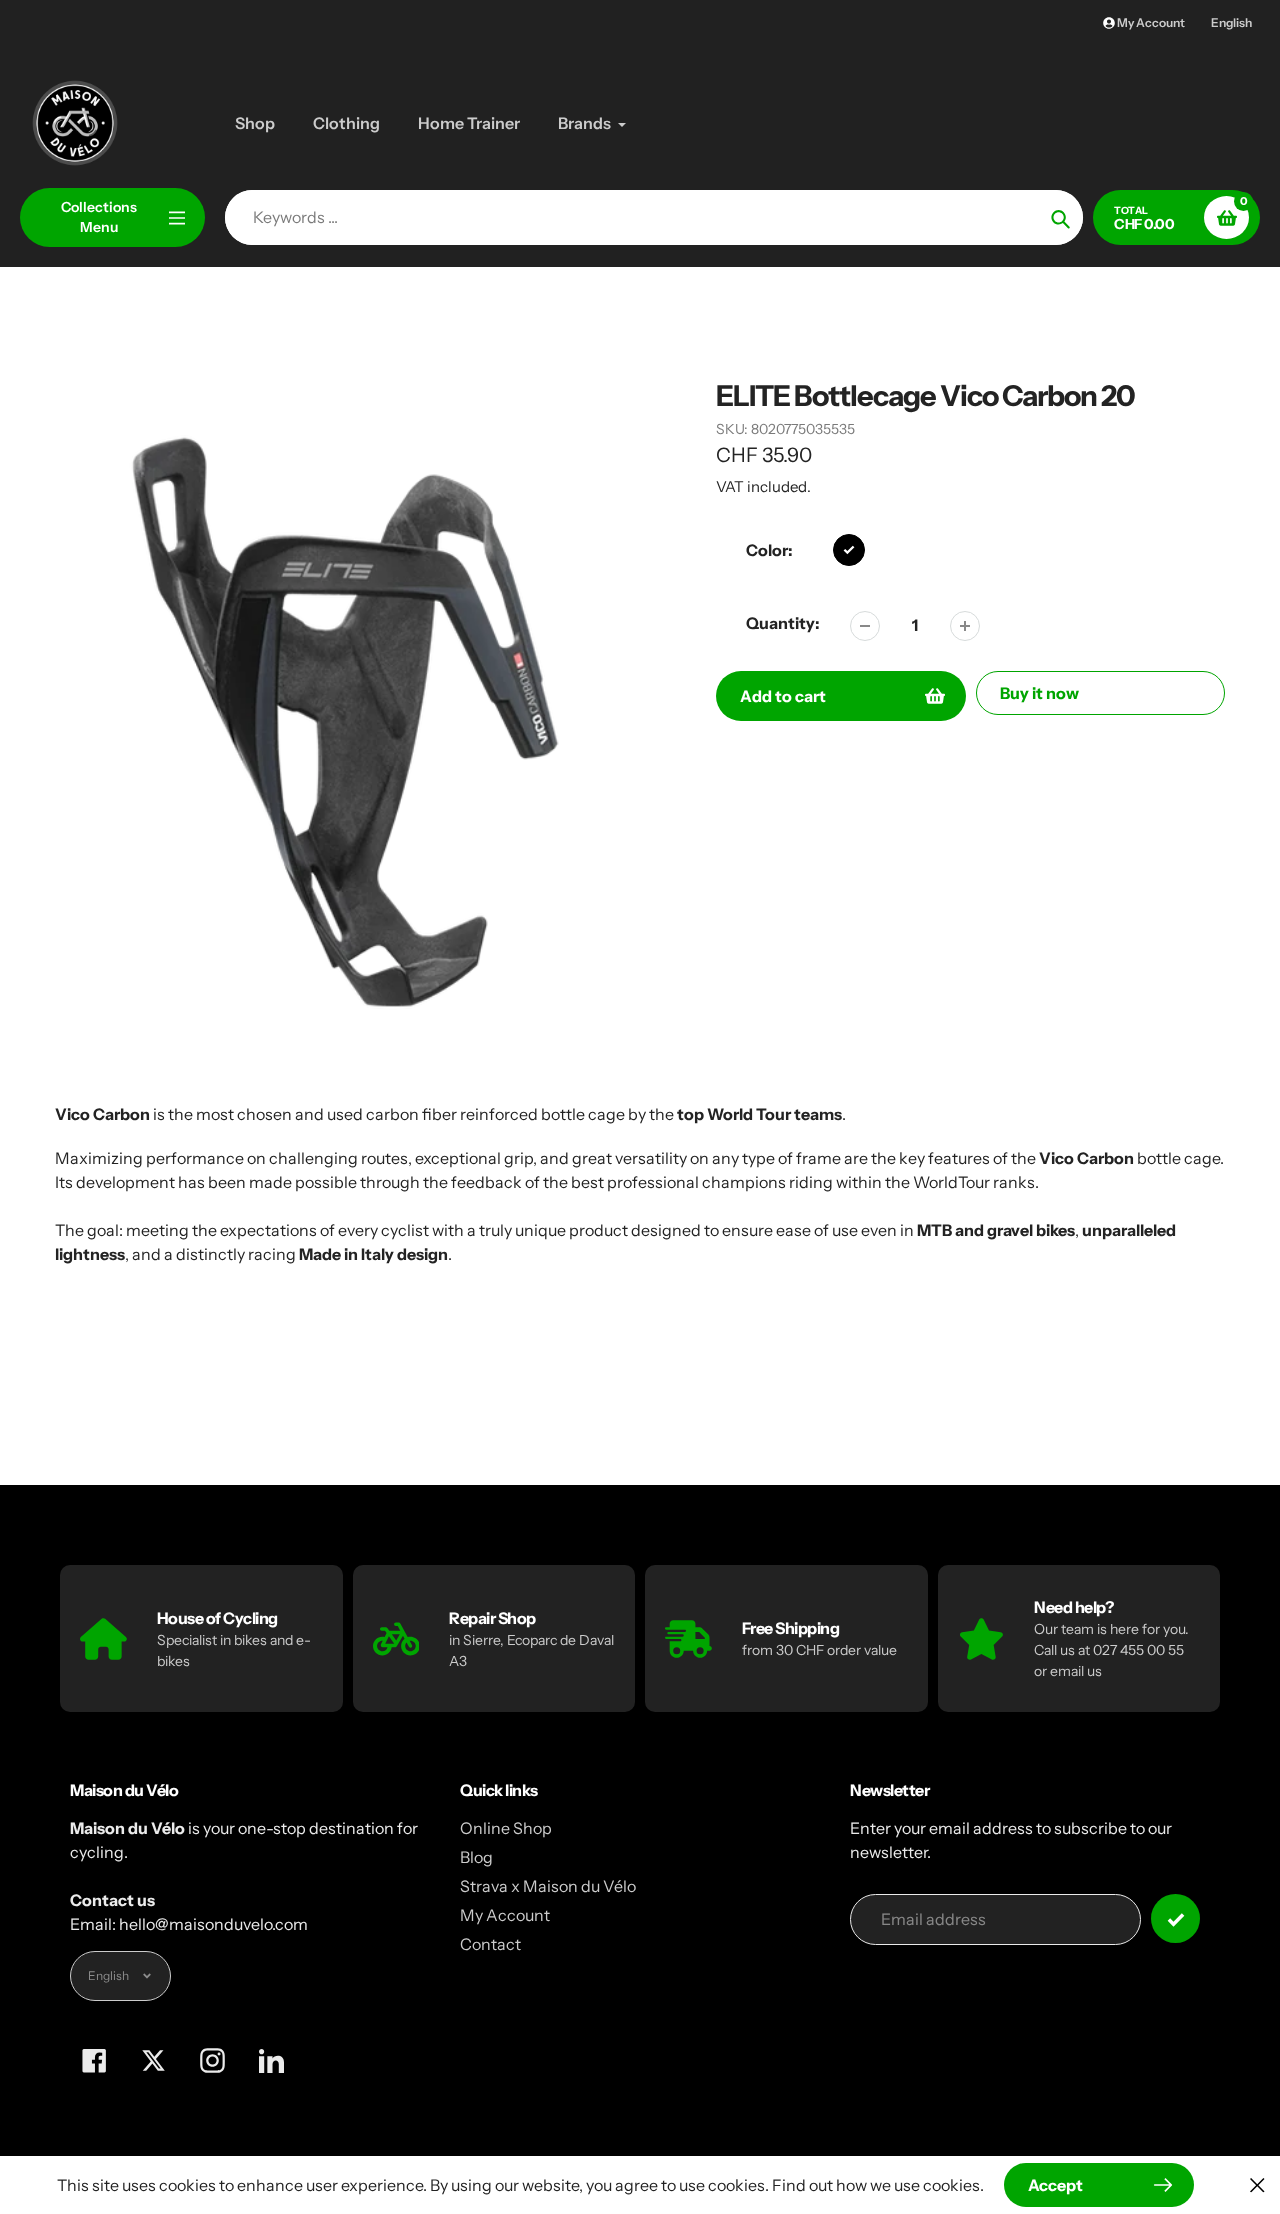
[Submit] (1175, 1918)
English (1231, 22)
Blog (476, 1857)
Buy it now (1039, 693)
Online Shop (506, 1828)
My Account (505, 1915)
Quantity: (783, 623)
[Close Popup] (1257, 2184)
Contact (490, 1944)
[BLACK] (849, 550)
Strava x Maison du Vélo (548, 1886)
